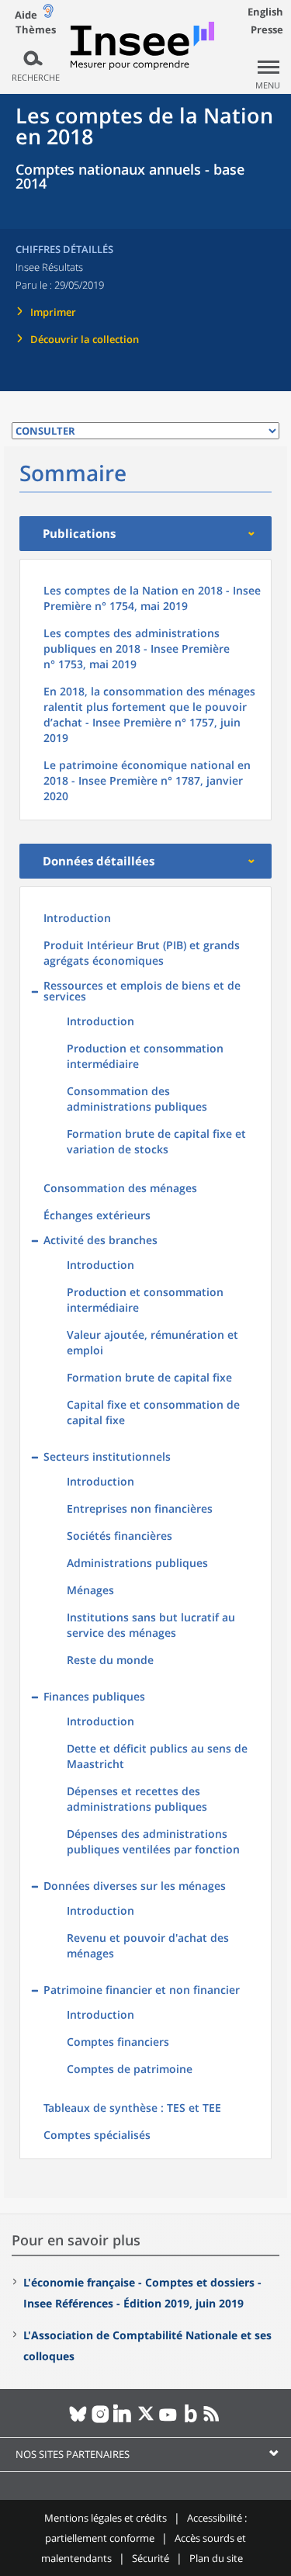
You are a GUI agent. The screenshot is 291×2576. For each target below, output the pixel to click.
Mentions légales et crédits (106, 2518)
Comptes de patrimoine (130, 2069)
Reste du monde (110, 1660)
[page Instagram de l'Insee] (100, 2420)
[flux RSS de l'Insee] (213, 2420)
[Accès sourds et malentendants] (48, 14)
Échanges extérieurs (97, 1215)
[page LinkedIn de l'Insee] (123, 2420)
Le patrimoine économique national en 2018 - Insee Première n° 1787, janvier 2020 (147, 780)
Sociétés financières (120, 1536)
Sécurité (151, 2558)
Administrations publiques (137, 1563)
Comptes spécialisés (97, 2135)
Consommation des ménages (120, 1188)
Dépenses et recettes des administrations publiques (137, 1799)
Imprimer (53, 312)
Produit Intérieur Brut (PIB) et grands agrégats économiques (142, 953)
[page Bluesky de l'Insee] (78, 2420)
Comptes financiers (118, 2042)
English (265, 12)
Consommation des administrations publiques (137, 1099)
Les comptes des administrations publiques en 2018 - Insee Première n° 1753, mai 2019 (137, 648)
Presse (267, 29)
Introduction (77, 918)
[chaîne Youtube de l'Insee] (168, 2420)
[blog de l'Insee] (191, 2420)
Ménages (90, 1590)
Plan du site (216, 2558)
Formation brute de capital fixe (149, 1377)
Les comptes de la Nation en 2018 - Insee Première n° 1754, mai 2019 (152, 598)
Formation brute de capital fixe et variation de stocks (156, 1141)
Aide (26, 15)
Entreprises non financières (140, 1508)
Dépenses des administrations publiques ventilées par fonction (153, 1841)
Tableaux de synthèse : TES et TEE (132, 2108)
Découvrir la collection (85, 339)
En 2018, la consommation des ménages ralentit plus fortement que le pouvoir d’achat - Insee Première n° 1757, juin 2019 (149, 714)
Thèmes (36, 30)
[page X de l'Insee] (145, 2420)
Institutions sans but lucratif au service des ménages (151, 1625)
